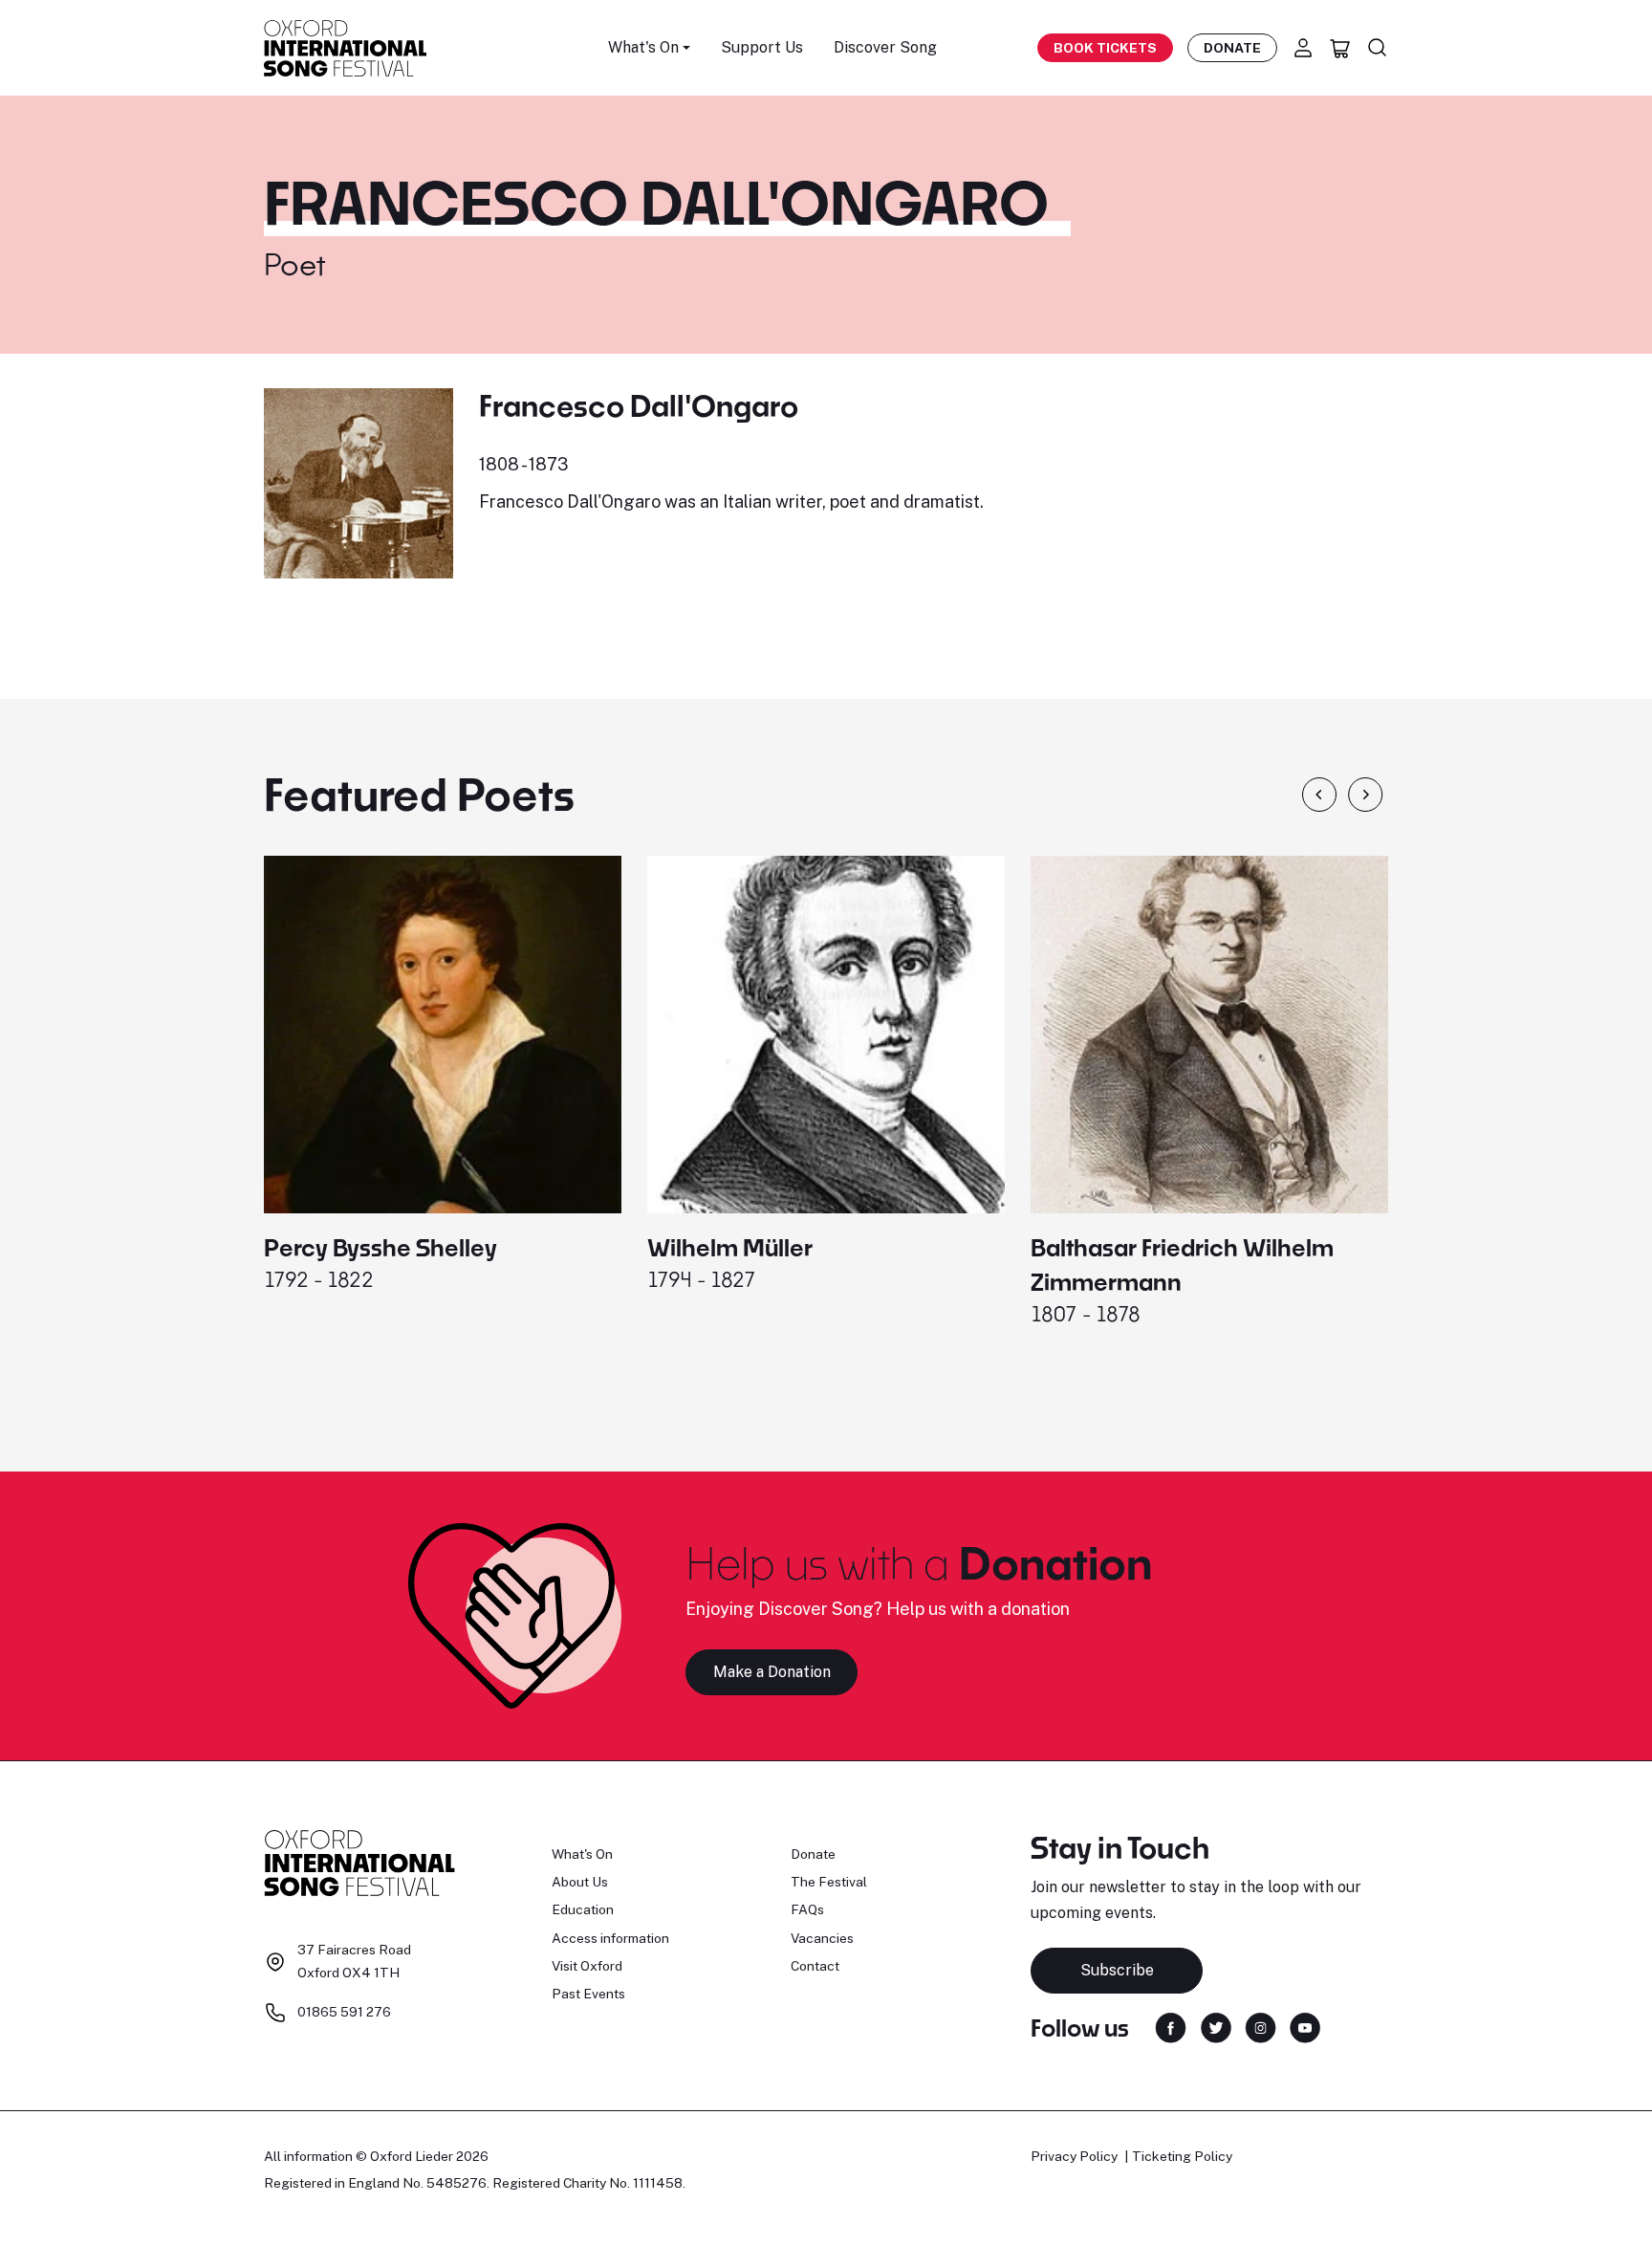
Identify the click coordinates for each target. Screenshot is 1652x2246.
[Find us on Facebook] (1171, 2027)
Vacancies (822, 1938)
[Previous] (1319, 795)
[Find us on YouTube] (1305, 2027)
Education (583, 1909)
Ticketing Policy (1182, 2156)
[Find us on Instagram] (1261, 2027)
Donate (1232, 48)
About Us (580, 1882)
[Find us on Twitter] (1216, 2027)
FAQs (807, 1909)
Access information (610, 1938)
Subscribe (1117, 1970)
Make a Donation (772, 1672)
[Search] (1378, 48)
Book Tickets (1105, 48)
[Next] (1366, 795)
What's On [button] (643, 47)
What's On (582, 1854)
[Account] (1303, 48)
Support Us (762, 47)
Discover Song (885, 47)
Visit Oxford (587, 1966)
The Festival (829, 1882)
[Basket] (1340, 48)
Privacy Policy (1074, 2156)
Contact (815, 1966)
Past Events (588, 1994)
